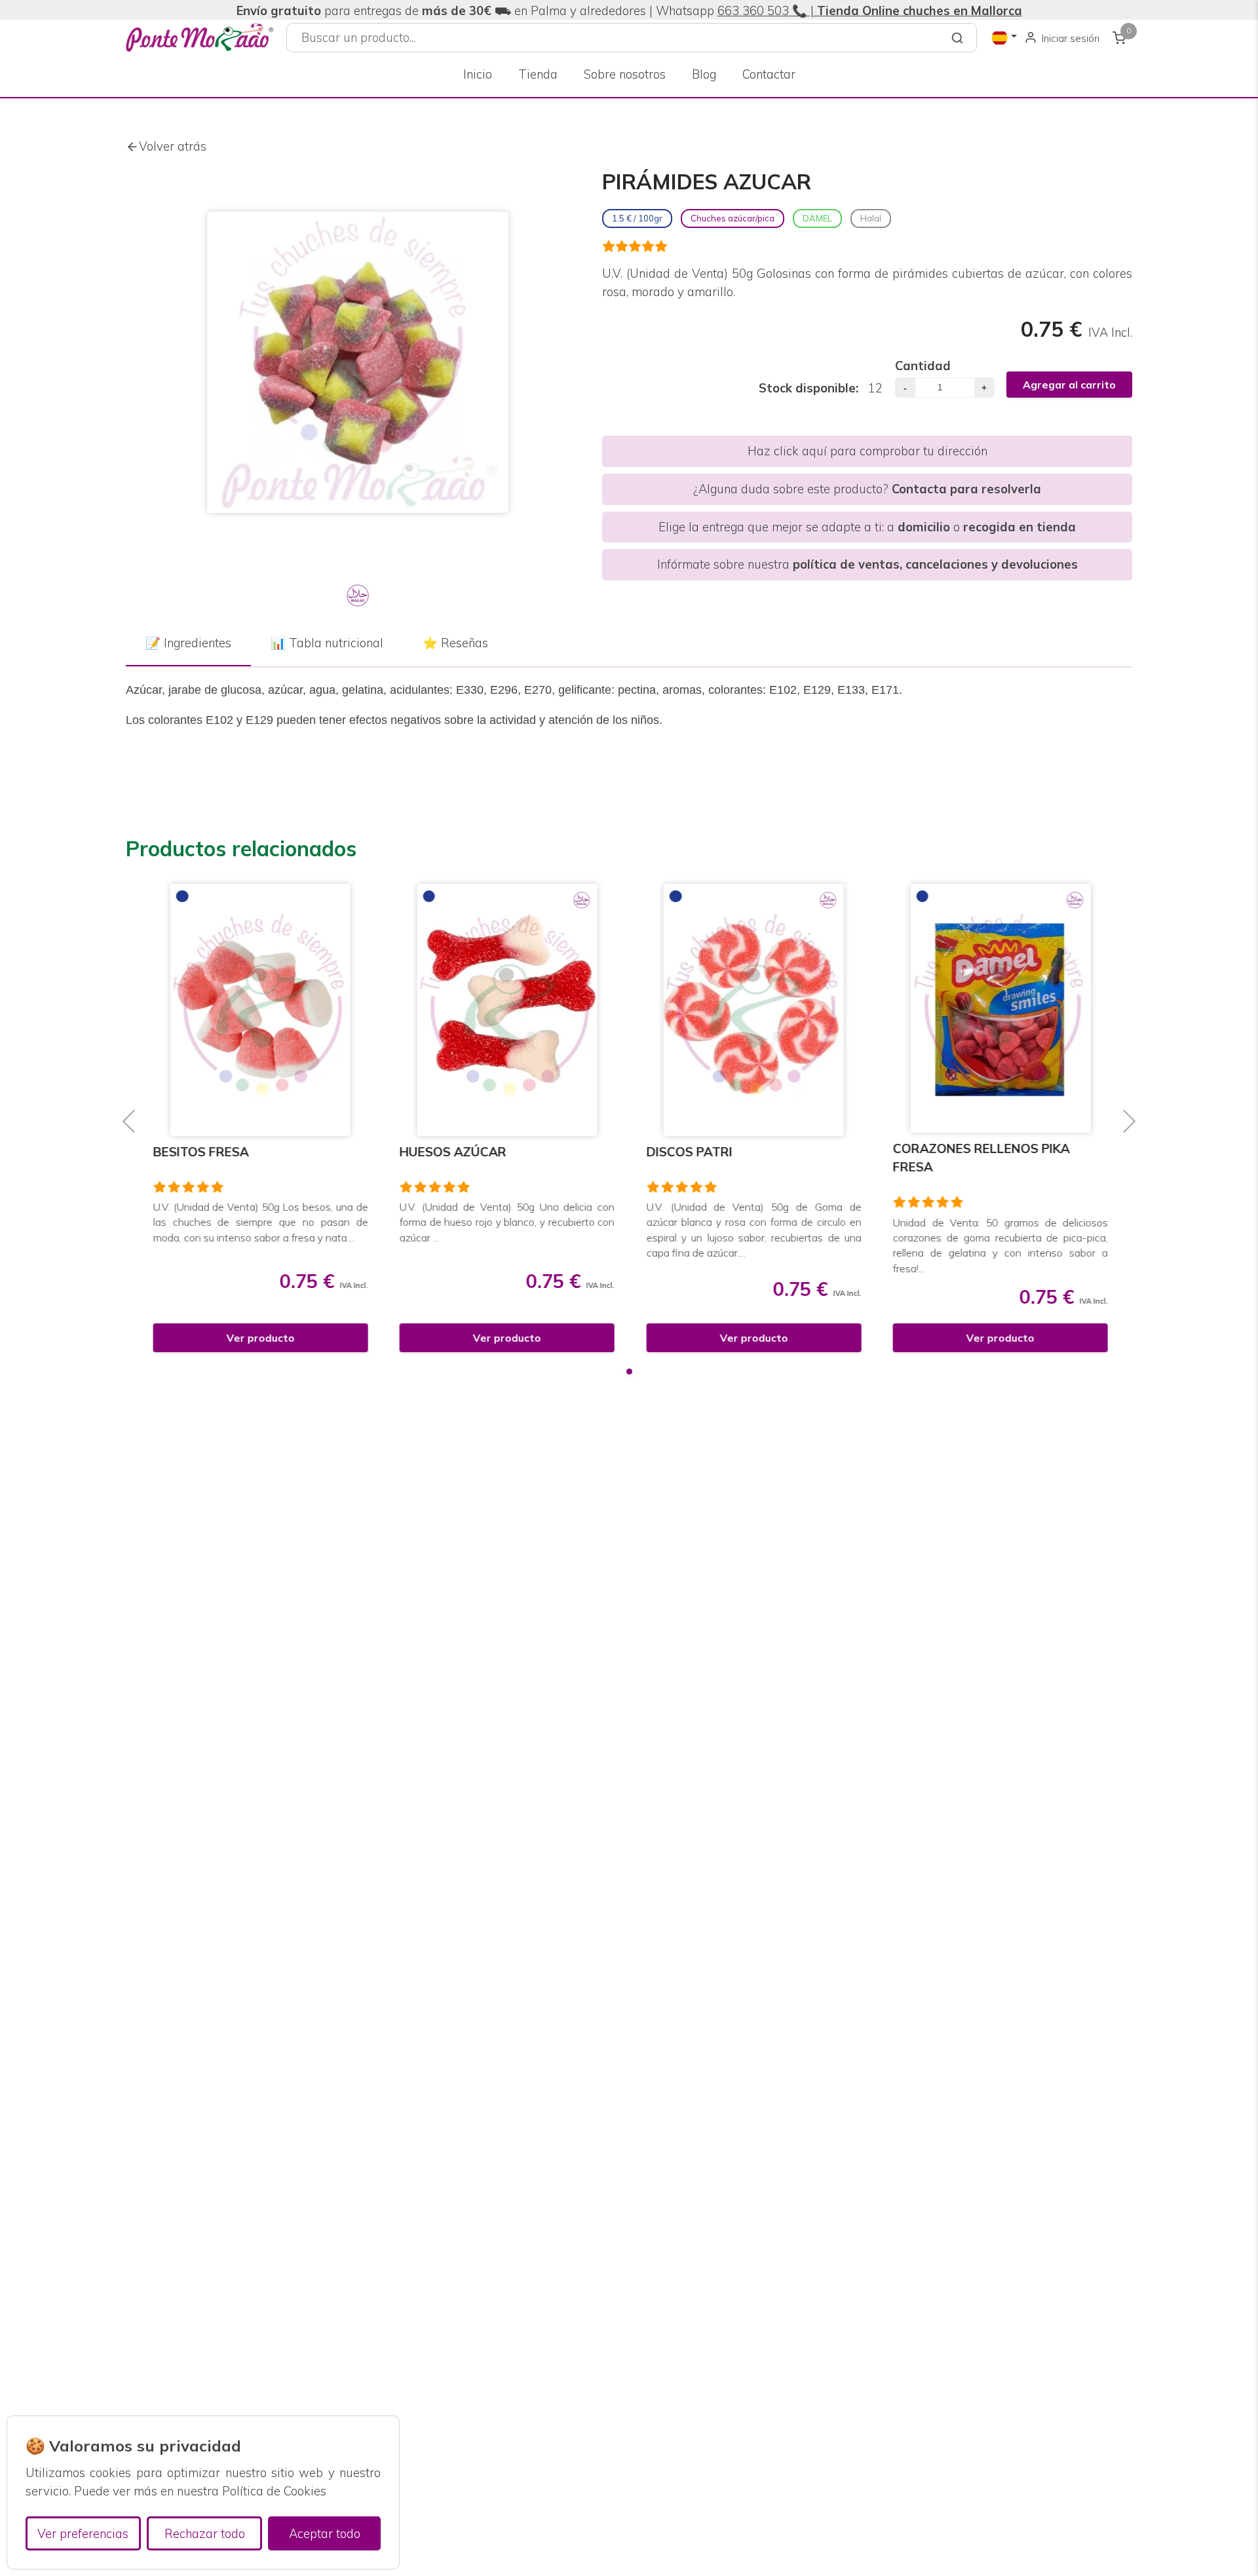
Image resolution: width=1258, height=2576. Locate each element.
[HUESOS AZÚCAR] (505, 1010)
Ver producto (259, 1338)
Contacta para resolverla (966, 489)
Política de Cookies (274, 2491)
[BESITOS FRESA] (259, 1010)
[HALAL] (358, 596)
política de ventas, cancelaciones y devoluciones (935, 564)
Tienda (538, 74)
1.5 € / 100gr (637, 218)
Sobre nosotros (625, 74)
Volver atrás (173, 146)
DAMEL (817, 218)
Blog (704, 74)
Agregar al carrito (1069, 385)
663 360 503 (753, 11)
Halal (871, 218)
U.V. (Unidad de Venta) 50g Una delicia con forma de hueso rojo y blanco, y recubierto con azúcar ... (506, 1222)
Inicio (478, 74)
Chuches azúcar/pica (733, 218)
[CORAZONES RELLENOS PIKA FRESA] (999, 1008)
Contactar (769, 74)
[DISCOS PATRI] (753, 1010)
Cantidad (923, 366)
